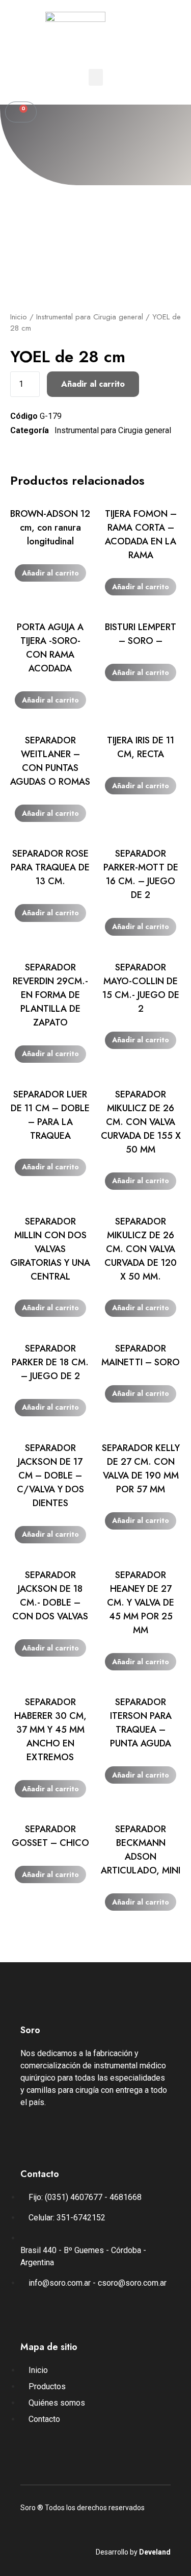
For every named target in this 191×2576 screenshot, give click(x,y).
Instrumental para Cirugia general (90, 317)
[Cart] (21, 112)
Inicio (19, 317)
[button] (96, 77)
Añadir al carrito (93, 384)
